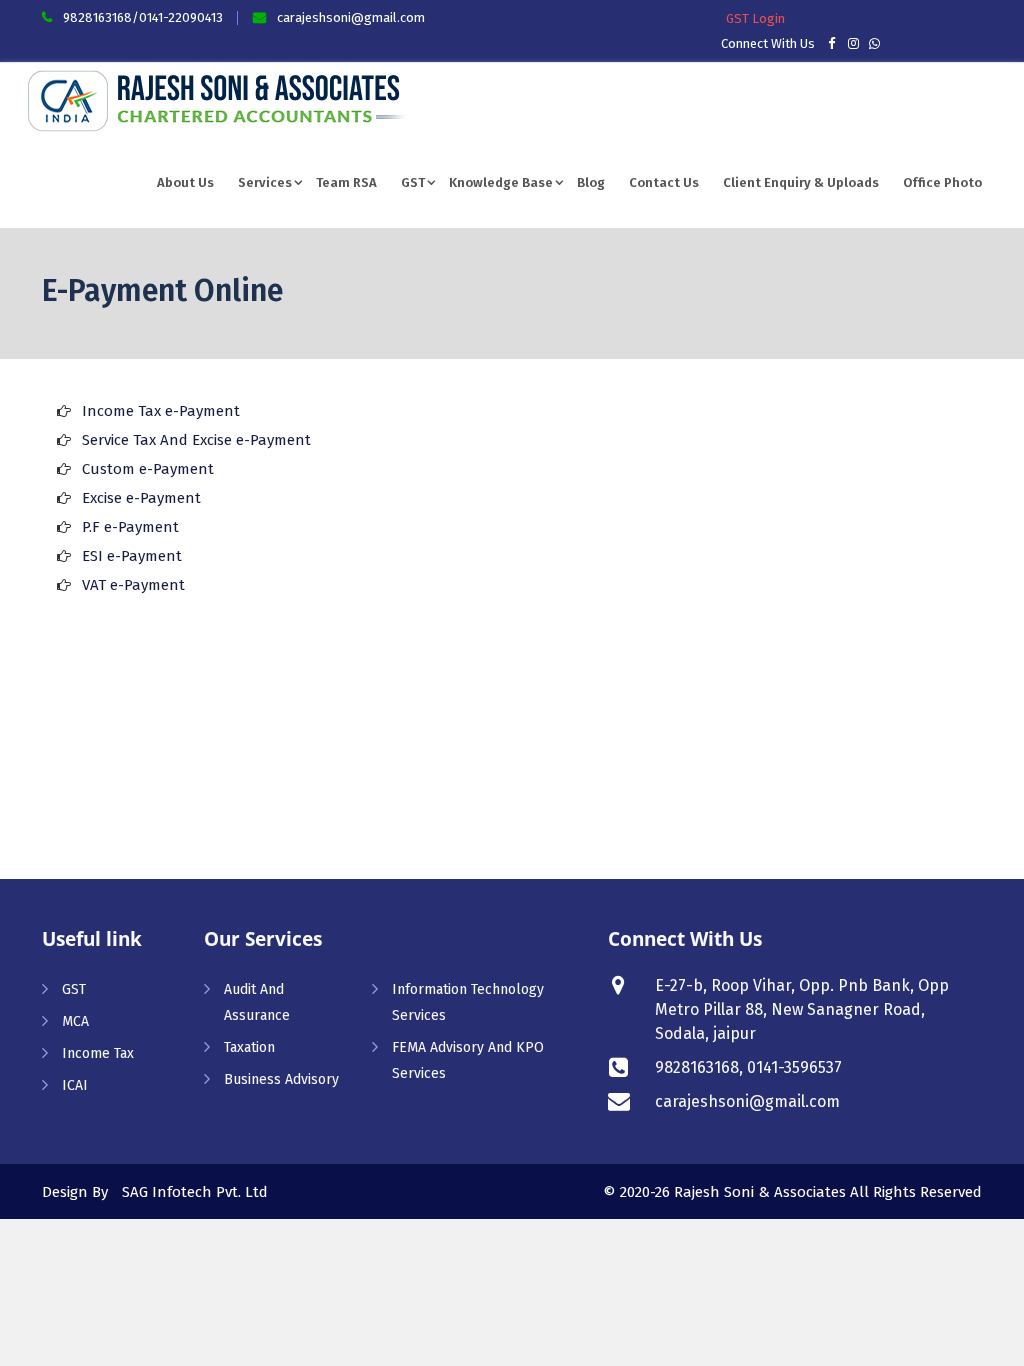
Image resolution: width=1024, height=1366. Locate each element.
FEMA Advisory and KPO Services (468, 1060)
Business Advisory (281, 1079)
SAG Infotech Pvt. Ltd (195, 1192)
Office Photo (942, 182)
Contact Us (664, 182)
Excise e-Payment (141, 498)
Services (265, 182)
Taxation (249, 1047)
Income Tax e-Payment (161, 411)
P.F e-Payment (130, 527)
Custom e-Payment (148, 469)
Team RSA (346, 182)
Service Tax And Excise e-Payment (196, 440)
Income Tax (98, 1053)
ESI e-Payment (132, 556)
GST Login (755, 18)
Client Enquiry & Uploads (801, 182)
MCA (75, 1021)
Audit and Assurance (257, 1002)
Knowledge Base (501, 182)
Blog (591, 182)
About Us (185, 182)
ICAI (75, 1085)
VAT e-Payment (133, 585)
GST (413, 182)
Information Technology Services (468, 1002)
